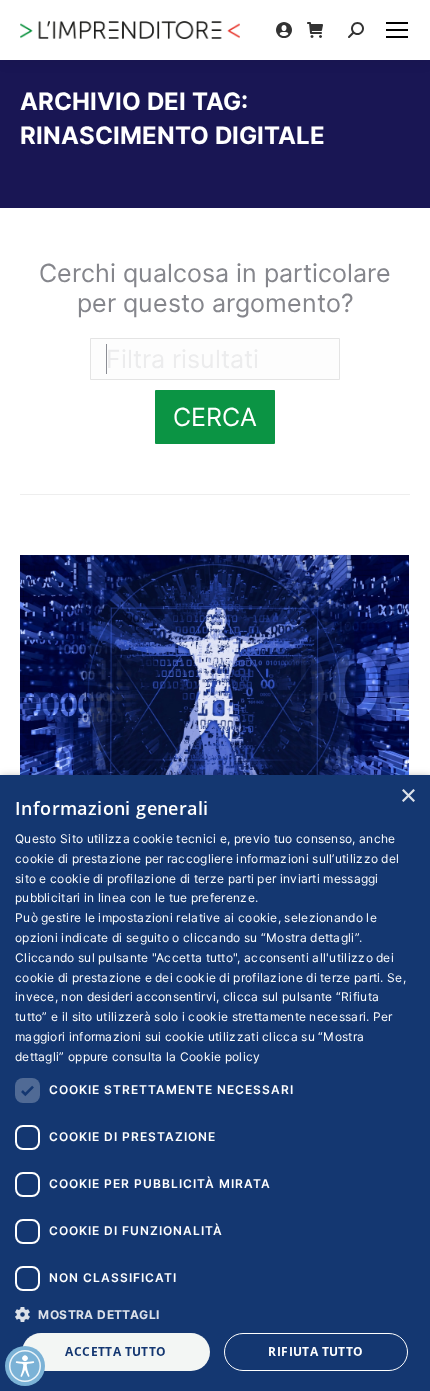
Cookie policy (220, 1056)
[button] (215, 1313)
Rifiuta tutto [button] (315, 1351)
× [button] (407, 796)
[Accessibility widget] (25, 1366)
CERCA (215, 417)
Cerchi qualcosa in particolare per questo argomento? (215, 288)
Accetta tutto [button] (115, 1351)
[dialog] (215, 1083)
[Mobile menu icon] (397, 30)
